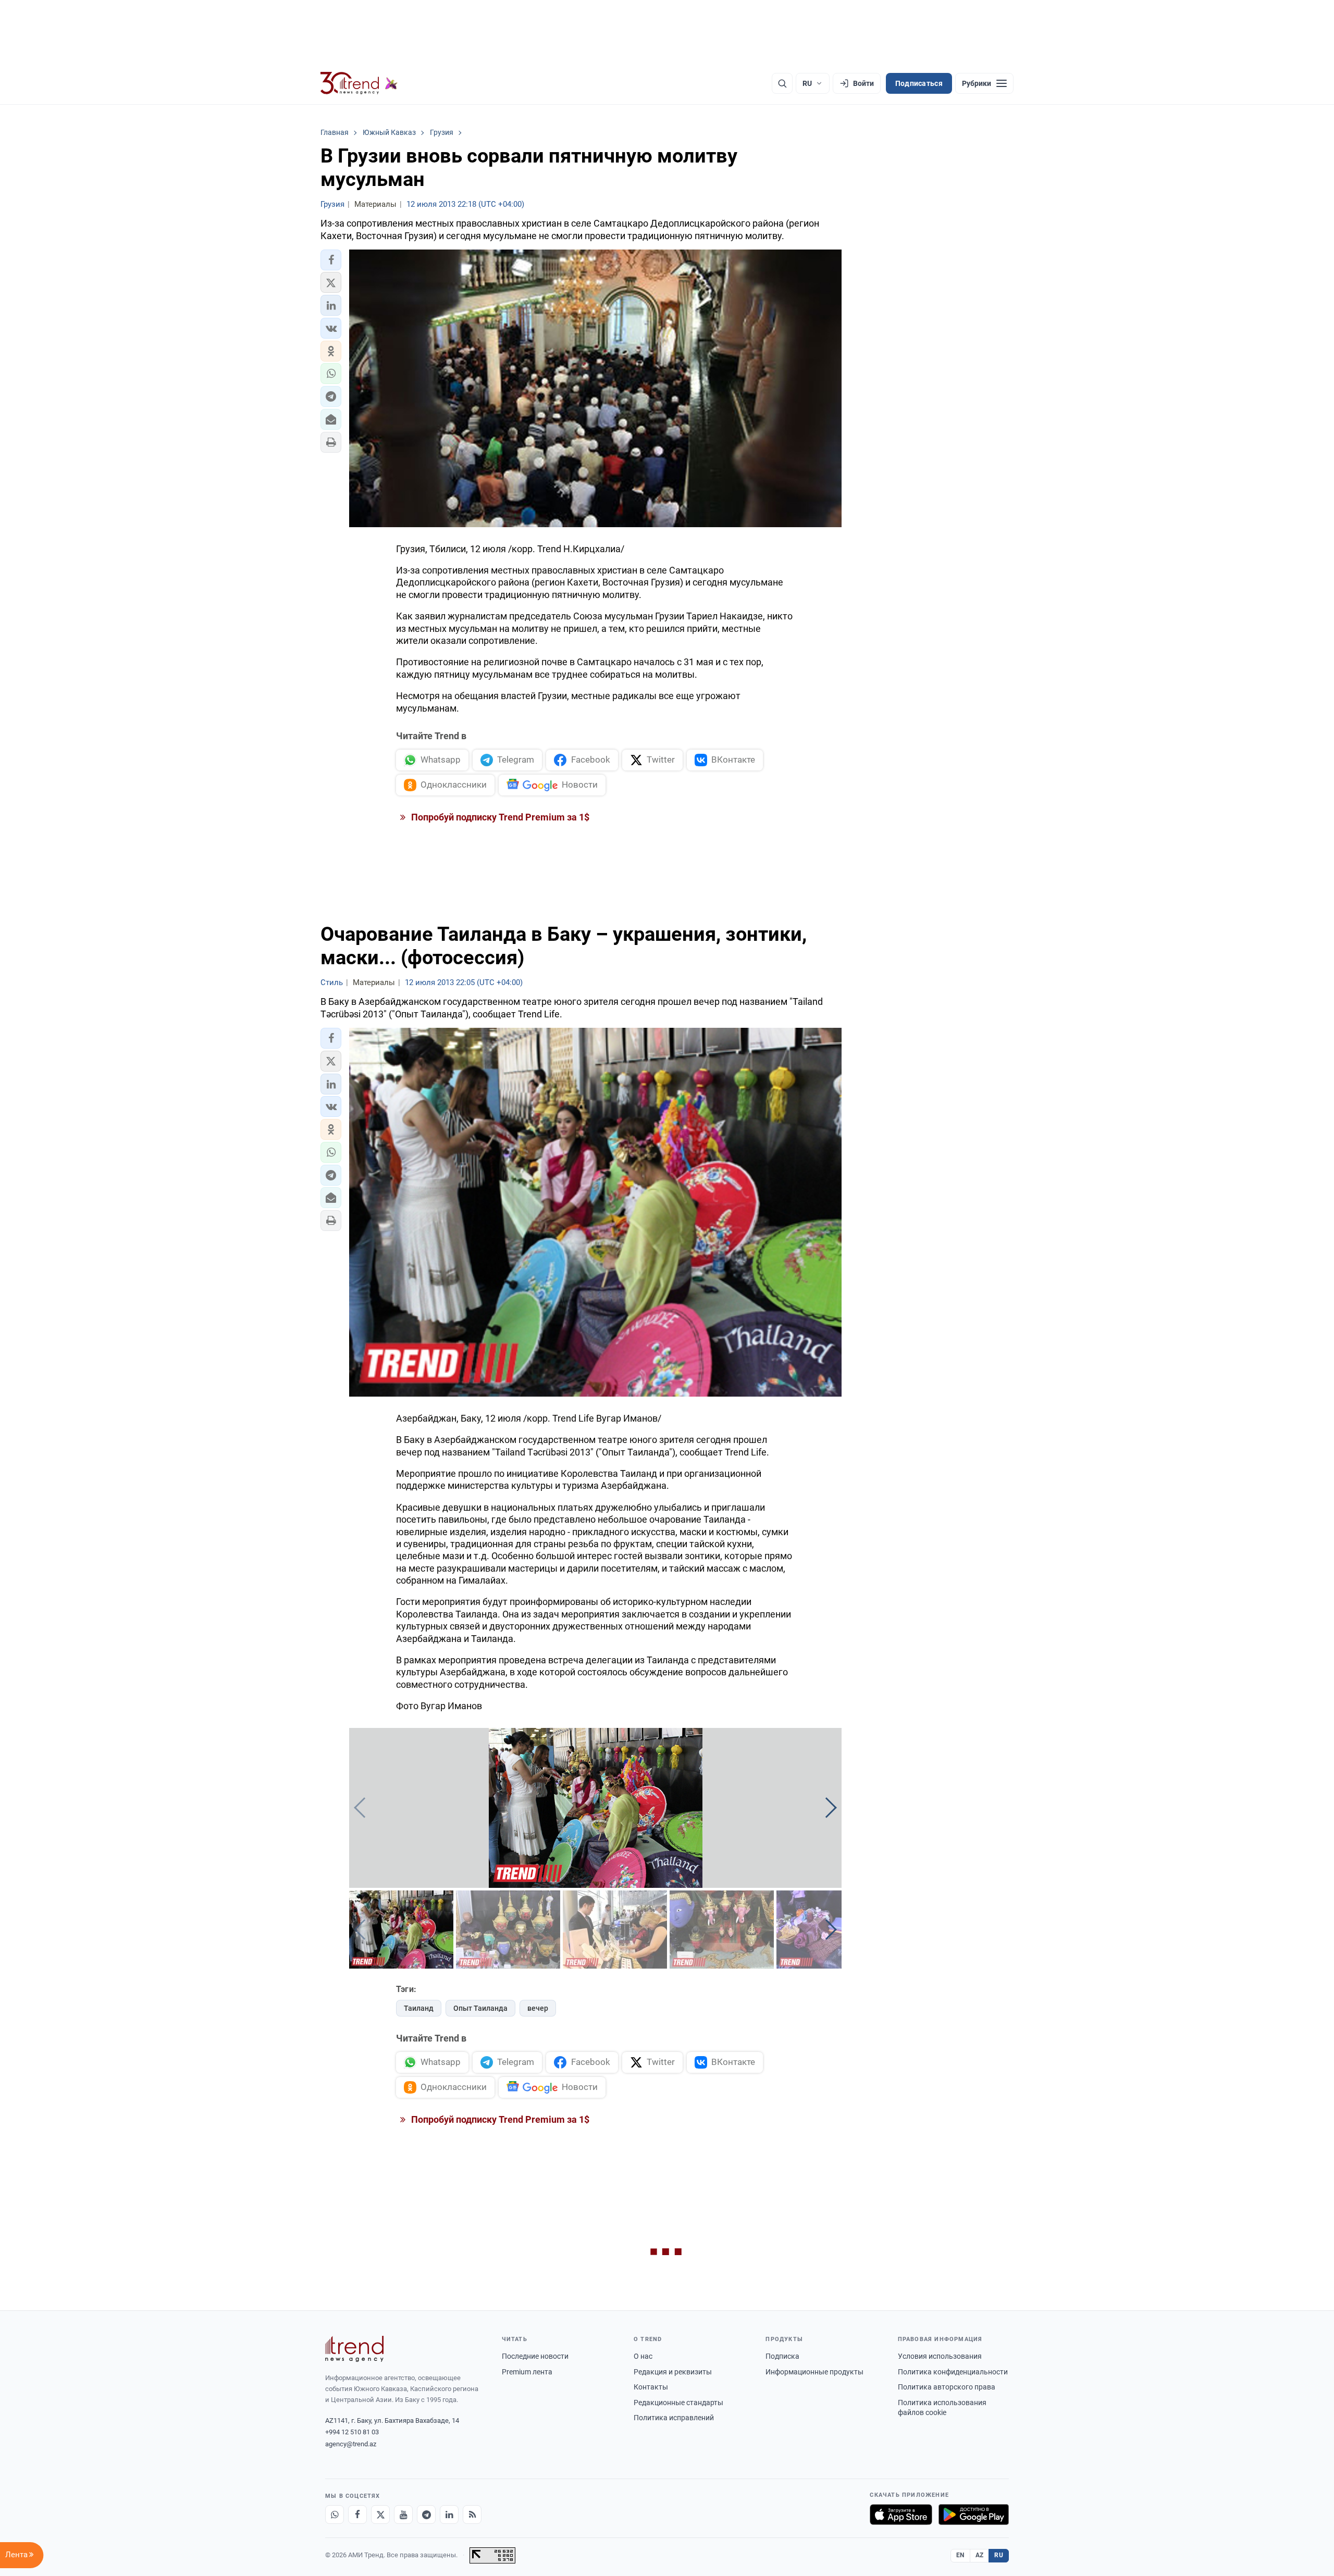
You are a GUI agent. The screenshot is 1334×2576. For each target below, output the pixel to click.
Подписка (782, 2356)
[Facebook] (357, 2515)
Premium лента (527, 2372)
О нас (643, 2356)
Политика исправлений (674, 2418)
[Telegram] (426, 2515)
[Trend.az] (359, 83)
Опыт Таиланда (480, 2008)
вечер (538, 2008)
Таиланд (419, 2008)
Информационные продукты (814, 2372)
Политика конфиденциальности (953, 2372)
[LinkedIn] (449, 2515)
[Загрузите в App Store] (901, 2515)
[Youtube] (403, 2515)
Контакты (651, 2387)
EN (960, 2555)
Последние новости (535, 2356)
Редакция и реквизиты (673, 2372)
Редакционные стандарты (678, 2403)
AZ (980, 2555)
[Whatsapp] (335, 2515)
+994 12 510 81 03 (352, 2432)
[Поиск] (782, 83)
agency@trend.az (351, 2444)
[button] (331, 260)
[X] (380, 2515)
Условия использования (940, 2356)
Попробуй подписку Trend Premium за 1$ (499, 817)
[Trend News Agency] (354, 2349)
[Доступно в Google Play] (974, 2515)
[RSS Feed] (472, 2515)
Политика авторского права (947, 2387)
